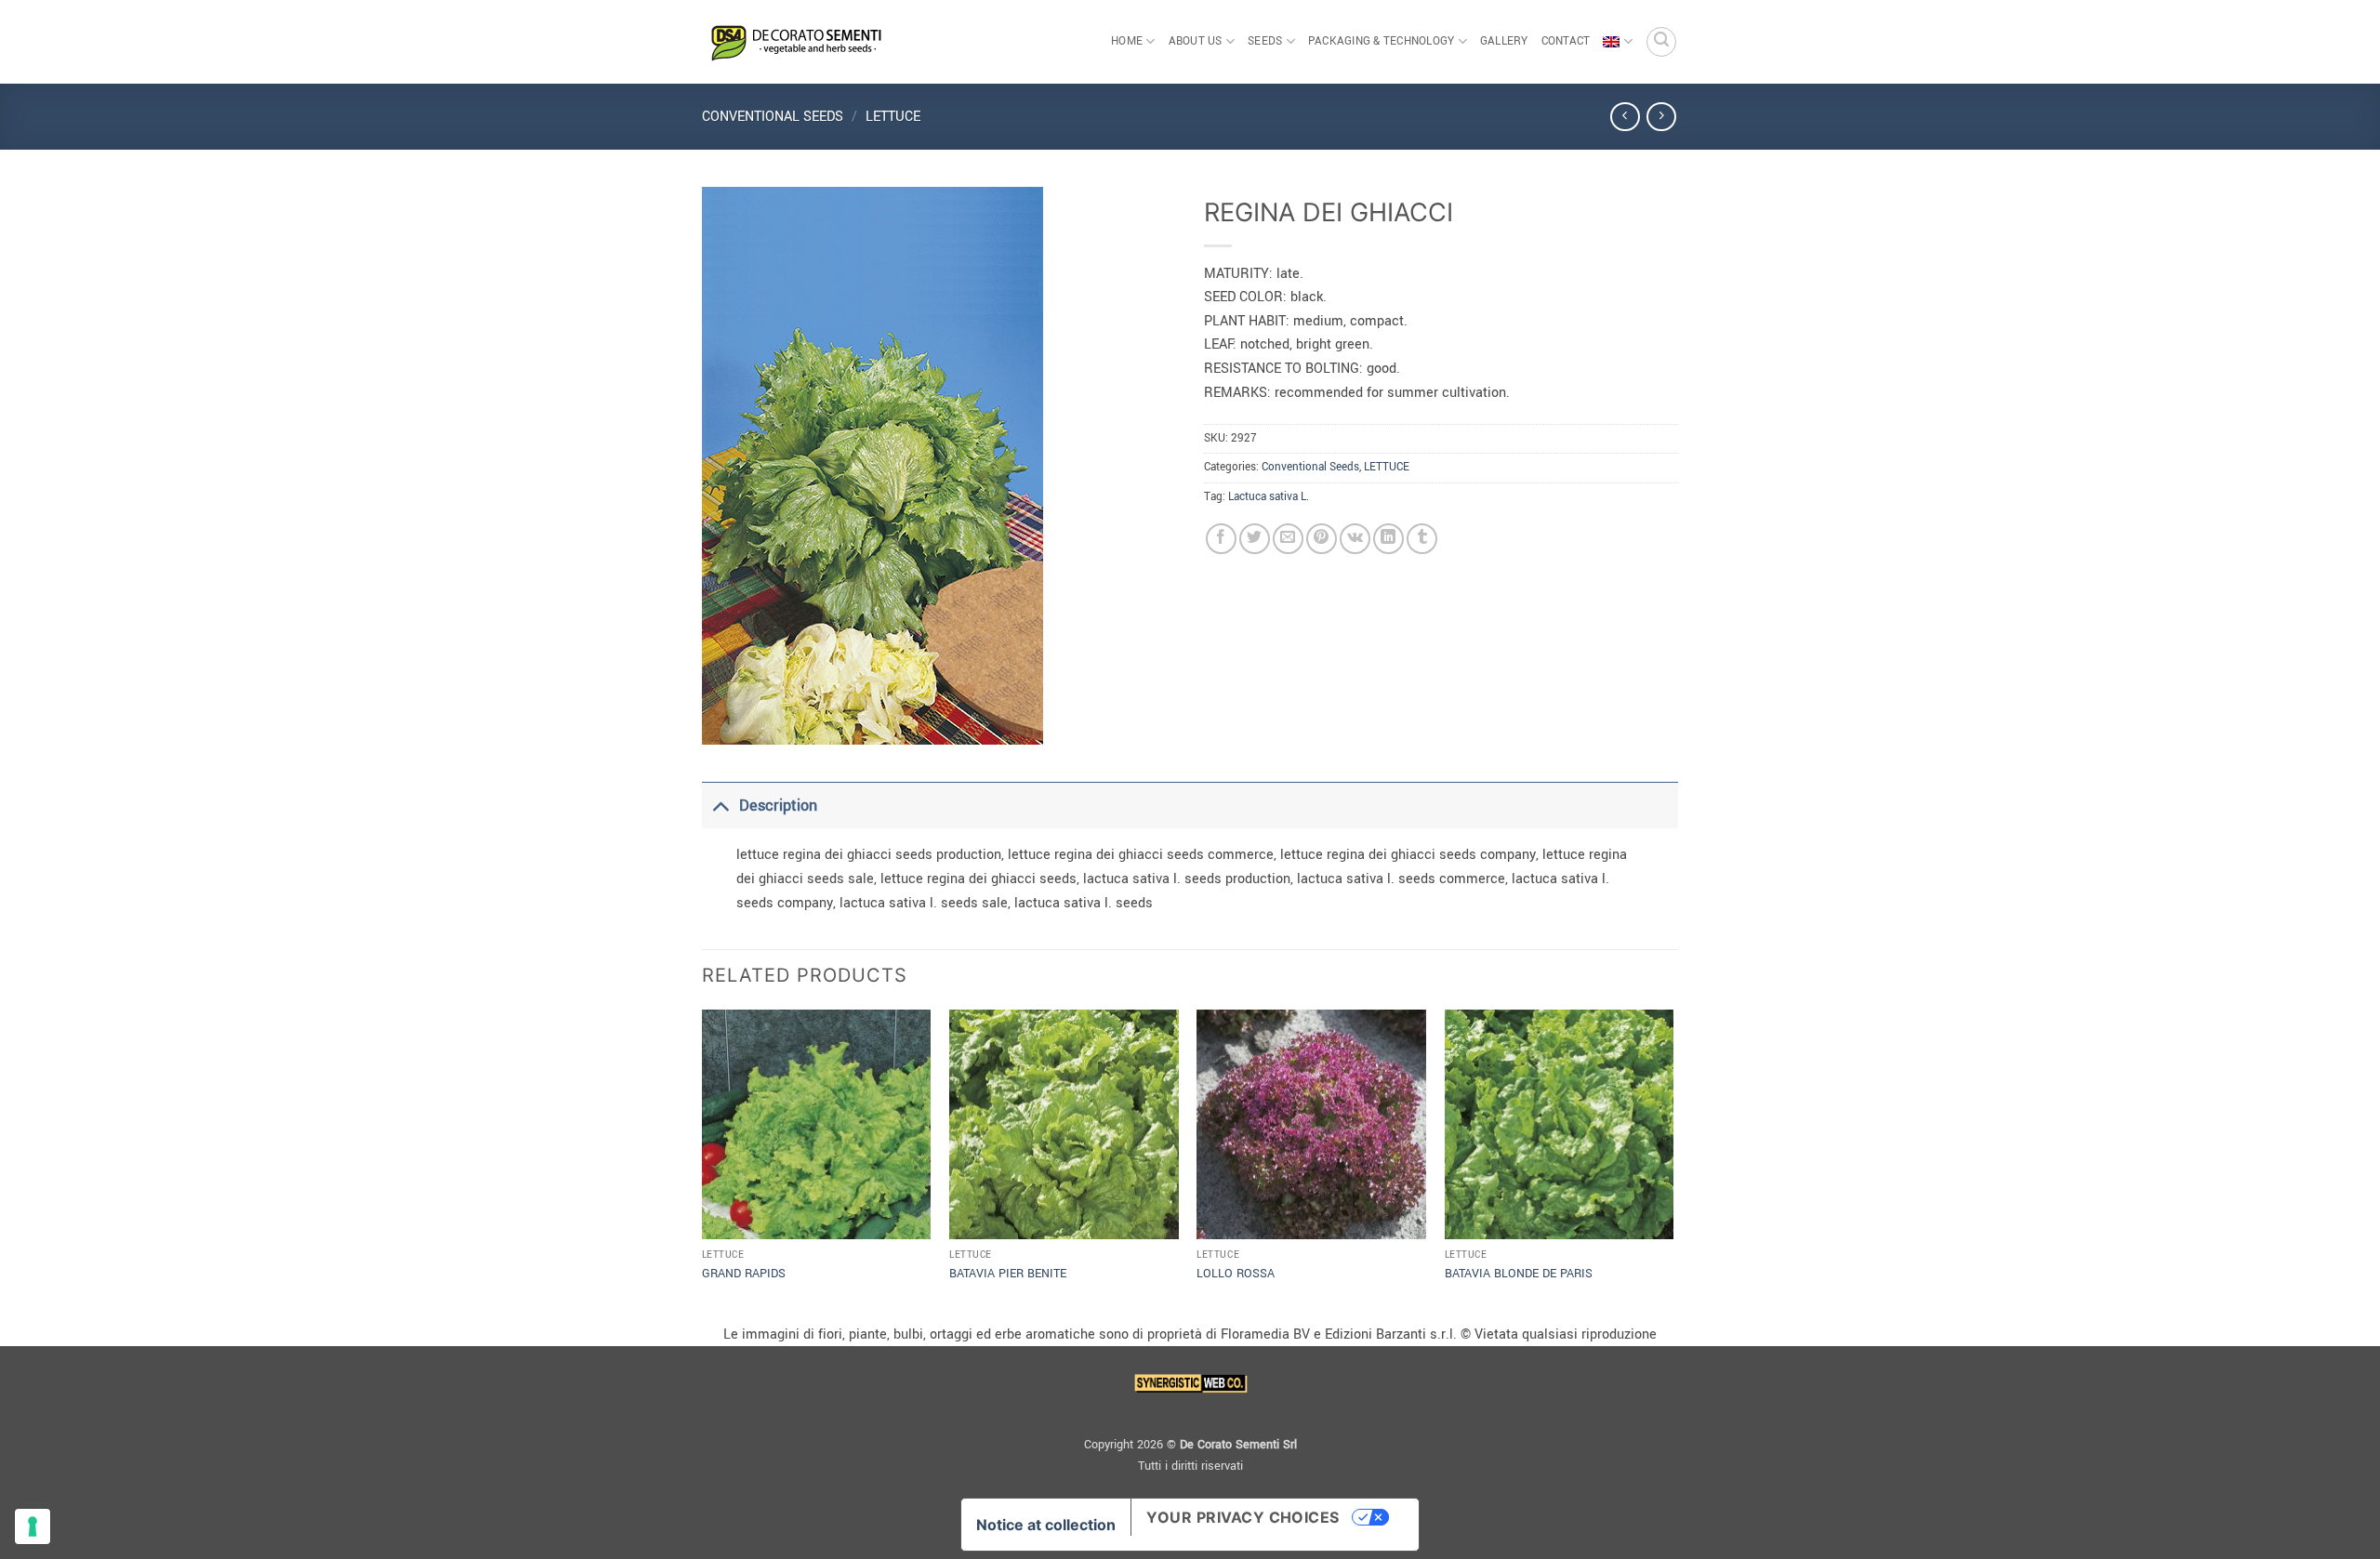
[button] (1661, 42)
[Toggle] (720, 806)
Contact (1566, 41)
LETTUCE (893, 117)
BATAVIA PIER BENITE (1008, 1274)
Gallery (1504, 41)
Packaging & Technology (1382, 41)
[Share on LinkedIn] (1388, 539)
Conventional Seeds (773, 117)
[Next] (1673, 1164)
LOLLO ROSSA (1236, 1274)
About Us (1196, 41)
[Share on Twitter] (1255, 539)
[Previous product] (1661, 117)
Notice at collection (1046, 1525)
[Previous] (703, 1164)
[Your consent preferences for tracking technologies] (33, 1526)
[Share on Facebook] (1221, 539)
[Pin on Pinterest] (1322, 539)
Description (778, 806)
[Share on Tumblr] (1422, 539)
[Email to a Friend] (1288, 539)
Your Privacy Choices (1243, 1517)
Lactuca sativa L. (1269, 497)
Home (1127, 41)
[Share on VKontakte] (1355, 539)
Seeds (1265, 41)
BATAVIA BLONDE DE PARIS (1519, 1274)
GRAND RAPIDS (744, 1274)
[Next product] (1625, 117)
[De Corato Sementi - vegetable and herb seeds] (795, 42)
